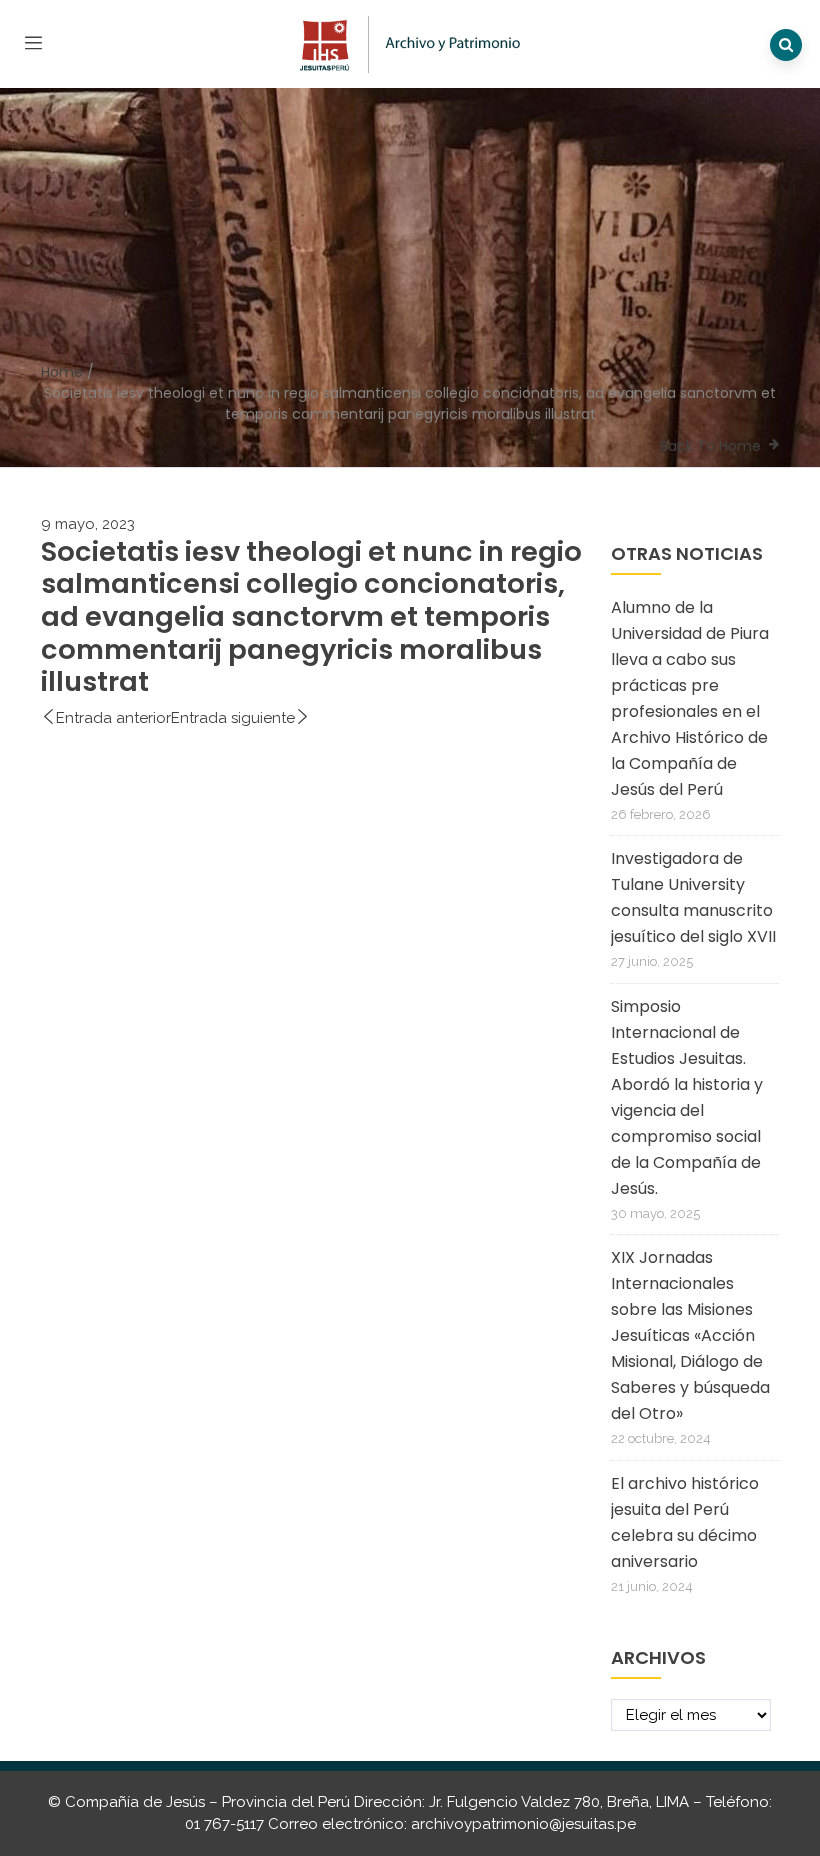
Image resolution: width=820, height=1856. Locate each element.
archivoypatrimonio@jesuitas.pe (523, 1824)
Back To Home (710, 446)
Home (62, 372)
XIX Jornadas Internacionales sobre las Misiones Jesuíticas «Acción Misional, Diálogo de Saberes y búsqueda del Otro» (690, 1335)
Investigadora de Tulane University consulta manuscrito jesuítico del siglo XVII (693, 897)
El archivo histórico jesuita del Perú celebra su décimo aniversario (685, 1522)
